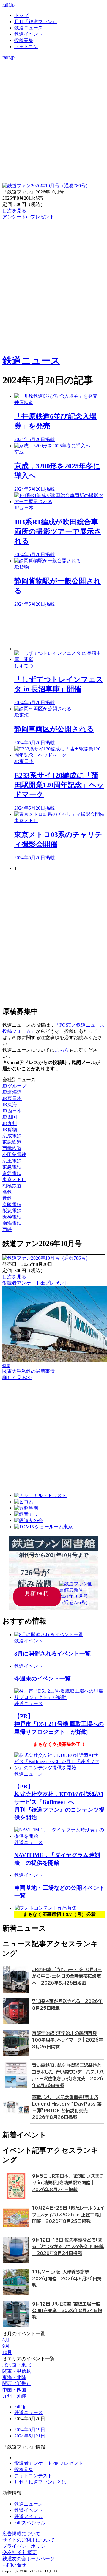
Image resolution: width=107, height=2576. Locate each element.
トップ (21, 15)
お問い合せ (14, 2565)
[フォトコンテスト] (53, 88)
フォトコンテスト (33, 2476)
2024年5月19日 (30, 2430)
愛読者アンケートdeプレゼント (36, 1283)
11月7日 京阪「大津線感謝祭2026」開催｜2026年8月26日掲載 (67, 2278)
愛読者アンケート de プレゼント (49, 2463)
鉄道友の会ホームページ (29, 2559)
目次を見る (14, 1277)
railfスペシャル (30, 2523)
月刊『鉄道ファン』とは (40, 2482)
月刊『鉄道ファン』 (36, 22)
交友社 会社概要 (20, 2552)
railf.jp (8, 5)
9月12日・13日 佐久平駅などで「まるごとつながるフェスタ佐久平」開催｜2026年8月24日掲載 (68, 2247)
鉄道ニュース (29, 28)
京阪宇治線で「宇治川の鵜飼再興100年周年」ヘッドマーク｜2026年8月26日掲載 (68, 2040)
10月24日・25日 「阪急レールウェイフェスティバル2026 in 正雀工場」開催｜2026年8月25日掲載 (68, 2215)
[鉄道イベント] (53, 76)
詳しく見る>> (17, 1377)
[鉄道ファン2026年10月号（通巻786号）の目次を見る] (46, 186)
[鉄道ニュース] (53, 69)
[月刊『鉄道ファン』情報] (53, 63)
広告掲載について (21, 2534)
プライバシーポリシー (26, 2546)
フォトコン (26, 47)
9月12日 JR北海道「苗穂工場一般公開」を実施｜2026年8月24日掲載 (67, 2311)
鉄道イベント (29, 34)
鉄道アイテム (29, 2516)
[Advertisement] (59, 629)
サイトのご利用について (29, 2540)
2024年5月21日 (30, 2436)
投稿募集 (24, 40)
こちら (62, 1050)
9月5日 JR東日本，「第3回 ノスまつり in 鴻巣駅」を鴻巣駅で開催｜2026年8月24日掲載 (68, 2183)
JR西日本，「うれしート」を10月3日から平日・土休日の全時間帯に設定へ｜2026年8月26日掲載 (67, 1976)
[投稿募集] (53, 82)
